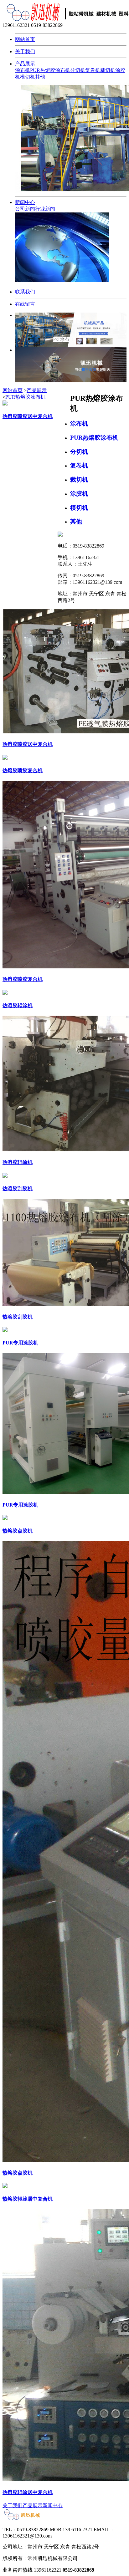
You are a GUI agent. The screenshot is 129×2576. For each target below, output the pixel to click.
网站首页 (25, 39)
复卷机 (93, 70)
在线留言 (25, 304)
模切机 (28, 77)
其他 (40, 77)
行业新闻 (45, 209)
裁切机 (108, 70)
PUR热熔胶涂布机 (50, 70)
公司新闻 (25, 209)
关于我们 (25, 51)
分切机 (78, 70)
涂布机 (23, 70)
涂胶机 (79, 494)
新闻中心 (25, 202)
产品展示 (25, 64)
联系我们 (25, 292)
